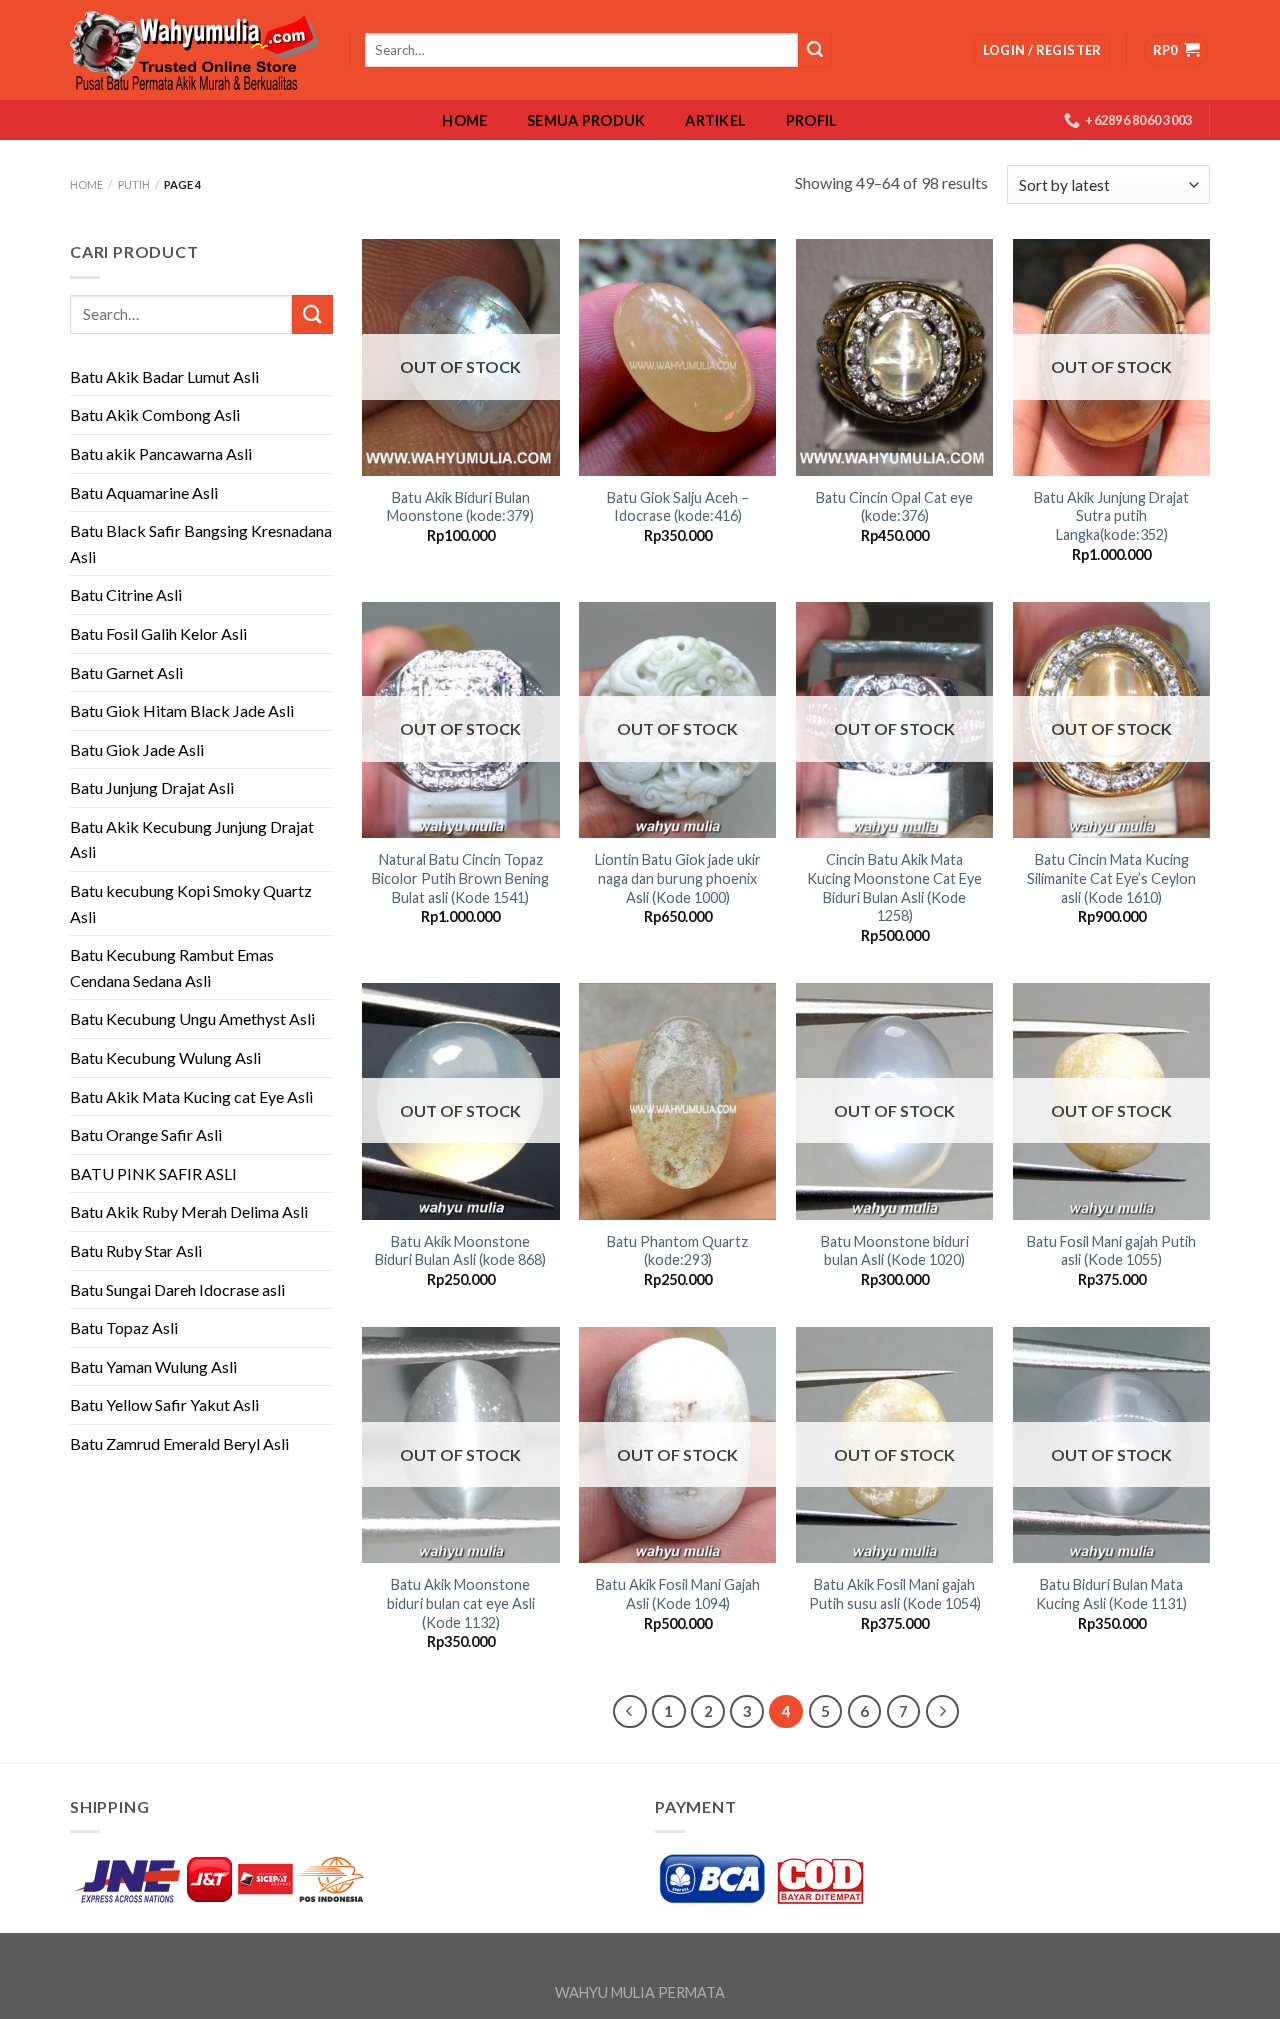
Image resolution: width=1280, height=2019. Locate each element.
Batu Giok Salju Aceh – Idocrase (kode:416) (678, 507)
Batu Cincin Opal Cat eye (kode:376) (894, 507)
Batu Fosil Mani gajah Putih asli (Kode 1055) (1111, 1251)
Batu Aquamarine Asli (144, 492)
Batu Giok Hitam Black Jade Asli (182, 710)
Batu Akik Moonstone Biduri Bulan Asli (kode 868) (460, 1251)
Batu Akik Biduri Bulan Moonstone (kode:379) (460, 507)
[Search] (815, 50)
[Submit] (312, 314)
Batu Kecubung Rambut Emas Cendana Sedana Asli (172, 967)
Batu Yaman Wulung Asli (153, 1366)
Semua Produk (586, 121)
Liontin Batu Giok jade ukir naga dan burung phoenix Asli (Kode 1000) (678, 878)
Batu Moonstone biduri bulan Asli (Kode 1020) (895, 1251)
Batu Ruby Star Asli (136, 1250)
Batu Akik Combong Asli (155, 414)
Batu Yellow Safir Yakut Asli (164, 1404)
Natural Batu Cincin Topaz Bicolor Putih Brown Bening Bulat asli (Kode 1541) (460, 878)
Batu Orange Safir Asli (146, 1134)
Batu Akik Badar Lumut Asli (164, 376)
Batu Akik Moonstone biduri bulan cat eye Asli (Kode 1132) (461, 1603)
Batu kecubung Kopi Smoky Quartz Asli (191, 903)
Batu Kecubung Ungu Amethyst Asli (192, 1018)
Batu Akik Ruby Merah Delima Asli (189, 1211)
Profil (812, 121)
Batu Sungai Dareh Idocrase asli (177, 1289)
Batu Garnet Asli (126, 672)
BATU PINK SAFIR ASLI (155, 1173)
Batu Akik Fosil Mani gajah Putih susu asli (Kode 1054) (895, 1594)
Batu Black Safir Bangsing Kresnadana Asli (201, 543)
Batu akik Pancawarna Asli (161, 453)
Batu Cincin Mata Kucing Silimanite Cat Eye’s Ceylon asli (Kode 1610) (1111, 878)
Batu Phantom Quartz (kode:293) (677, 1251)
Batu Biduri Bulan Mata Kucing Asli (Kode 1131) (1111, 1594)
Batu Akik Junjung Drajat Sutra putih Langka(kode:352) (1111, 516)
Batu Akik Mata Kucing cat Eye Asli (191, 1096)
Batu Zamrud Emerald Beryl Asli (179, 1443)
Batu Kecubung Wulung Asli (165, 1057)
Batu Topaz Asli (124, 1327)
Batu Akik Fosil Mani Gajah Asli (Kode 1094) (678, 1594)
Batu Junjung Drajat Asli (152, 787)
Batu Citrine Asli (126, 594)
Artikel (715, 121)
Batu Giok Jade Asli (137, 749)
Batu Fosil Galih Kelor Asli (158, 633)
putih (134, 184)
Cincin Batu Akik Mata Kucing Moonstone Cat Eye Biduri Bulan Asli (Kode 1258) (894, 887)
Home (464, 121)
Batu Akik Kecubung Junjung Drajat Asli (192, 839)
